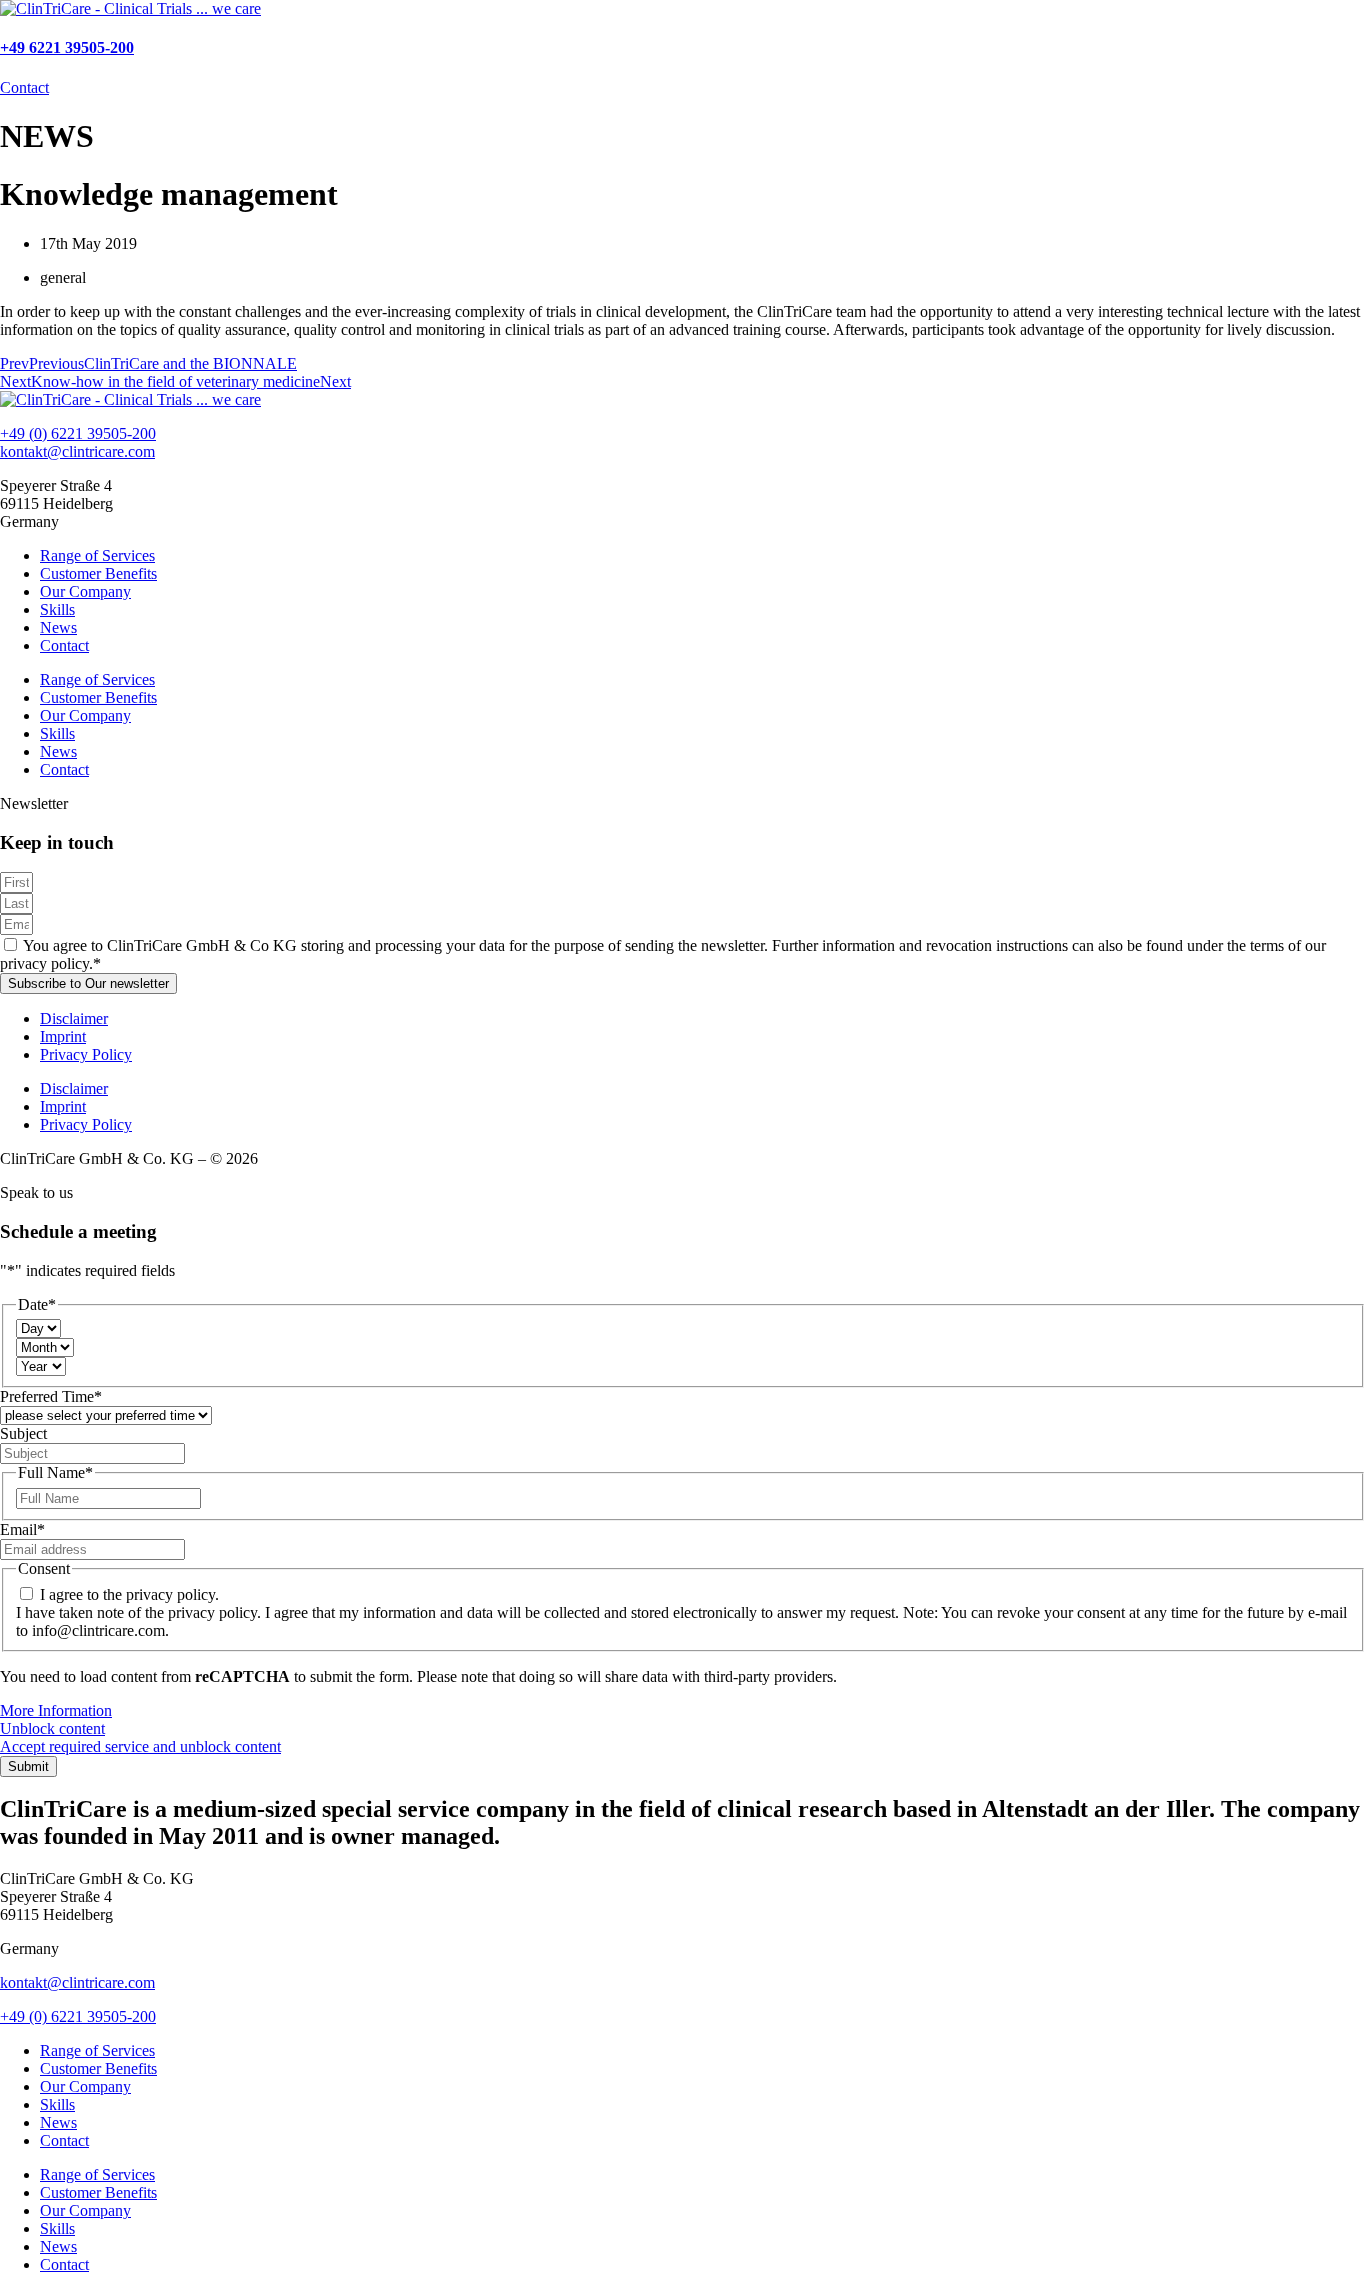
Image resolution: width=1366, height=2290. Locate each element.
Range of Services (97, 555)
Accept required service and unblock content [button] (140, 1746)
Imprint (63, 1036)
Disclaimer (74, 1018)
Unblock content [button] (52, 1728)
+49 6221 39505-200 (67, 47)
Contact (64, 645)
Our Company (85, 591)
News (58, 627)
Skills (57, 609)
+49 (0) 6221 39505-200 (78, 433)
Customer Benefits (98, 573)
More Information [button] (56, 1710)
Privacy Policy (86, 1054)
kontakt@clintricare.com (77, 451)
